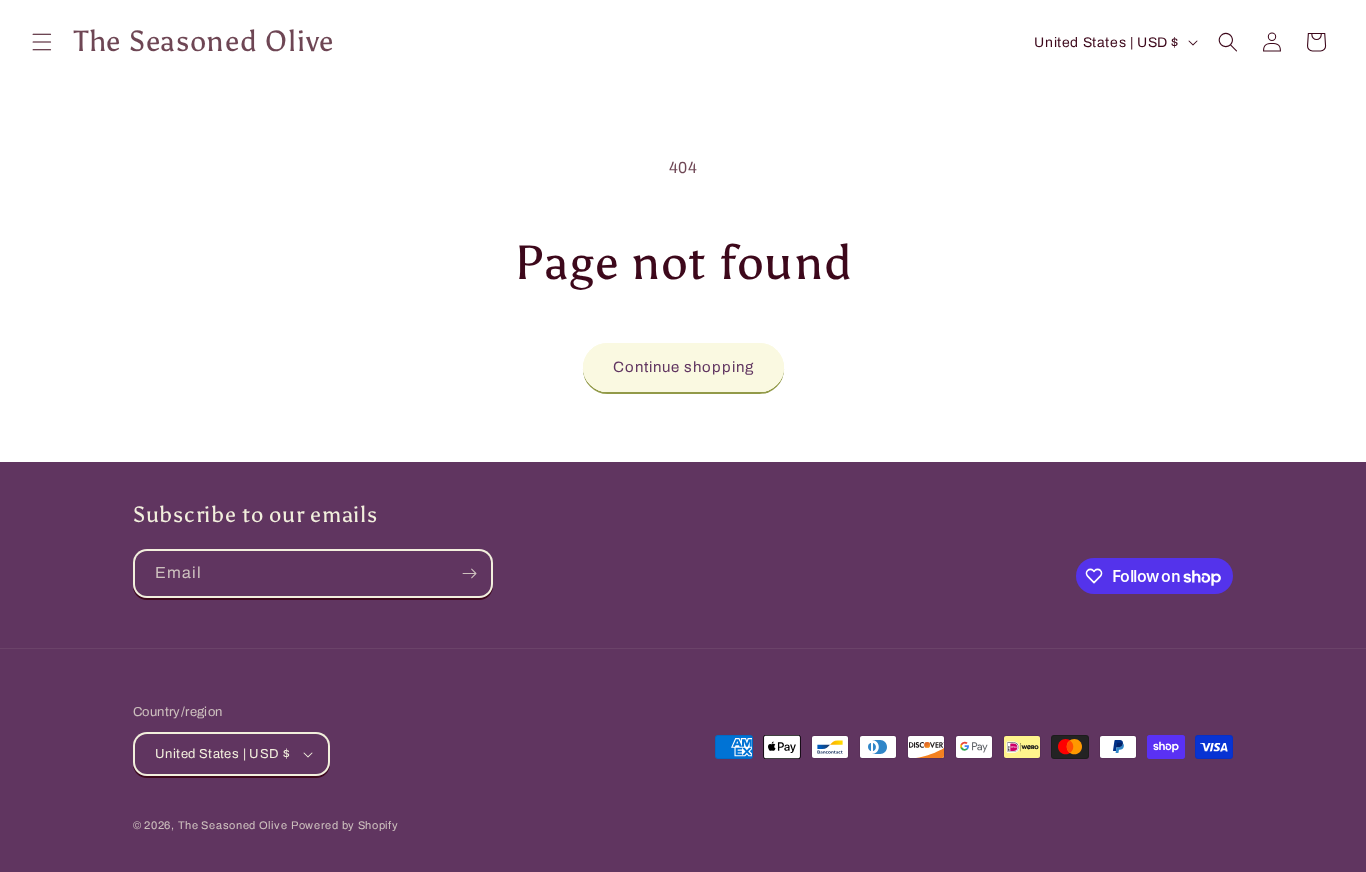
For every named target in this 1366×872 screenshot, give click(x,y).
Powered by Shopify (345, 825)
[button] (42, 42)
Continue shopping (683, 367)
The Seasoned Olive (233, 825)
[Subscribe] (469, 573)
